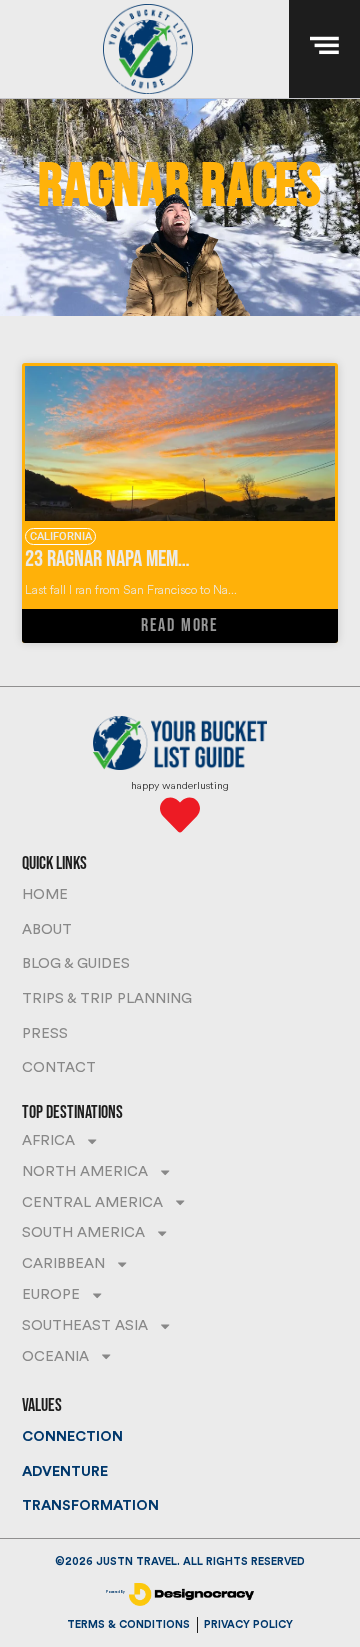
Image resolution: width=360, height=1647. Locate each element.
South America (83, 1232)
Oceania (55, 1356)
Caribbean (63, 1263)
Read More (180, 625)
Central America (92, 1202)
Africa (48, 1140)
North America (85, 1171)
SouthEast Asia (85, 1325)
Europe (51, 1294)
